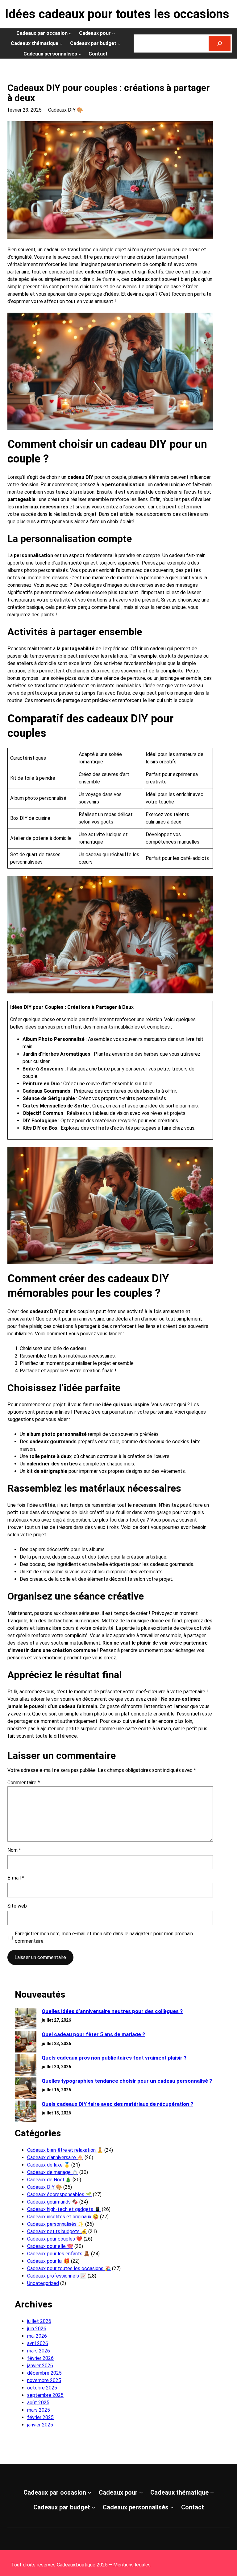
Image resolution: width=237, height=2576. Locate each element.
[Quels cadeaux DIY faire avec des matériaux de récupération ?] (26, 2112)
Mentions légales (132, 2565)
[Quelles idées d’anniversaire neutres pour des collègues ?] (26, 2019)
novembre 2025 (44, 2380)
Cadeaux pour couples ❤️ (55, 2239)
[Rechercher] (220, 43)
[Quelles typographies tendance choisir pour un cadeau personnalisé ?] (26, 2089)
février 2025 (40, 2417)
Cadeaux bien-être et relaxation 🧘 (65, 2150)
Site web (17, 1906)
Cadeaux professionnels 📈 (57, 2276)
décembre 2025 (44, 2373)
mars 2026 (39, 2351)
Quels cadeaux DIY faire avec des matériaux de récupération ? (117, 2104)
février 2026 (40, 2358)
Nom (14, 1850)
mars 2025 (39, 2410)
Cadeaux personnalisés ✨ (56, 2224)
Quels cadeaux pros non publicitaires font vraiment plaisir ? (114, 2058)
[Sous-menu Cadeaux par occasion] (70, 33)
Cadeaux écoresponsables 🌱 (59, 2194)
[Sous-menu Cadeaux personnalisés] (80, 54)
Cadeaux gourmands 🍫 (53, 2202)
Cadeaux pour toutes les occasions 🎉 (69, 2268)
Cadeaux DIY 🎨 (66, 110)
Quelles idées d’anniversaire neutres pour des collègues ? (112, 2011)
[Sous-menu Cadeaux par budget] (119, 43)
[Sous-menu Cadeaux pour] (114, 33)
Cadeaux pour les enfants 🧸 (58, 2254)
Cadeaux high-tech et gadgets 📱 (64, 2209)
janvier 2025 (40, 2425)
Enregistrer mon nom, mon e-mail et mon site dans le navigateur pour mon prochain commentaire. (104, 1937)
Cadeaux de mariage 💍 (53, 2172)
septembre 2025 (45, 2395)
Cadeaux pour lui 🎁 (48, 2261)
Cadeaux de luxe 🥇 (49, 2165)
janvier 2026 (40, 2366)
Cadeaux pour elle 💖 (50, 2246)
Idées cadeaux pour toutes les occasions (117, 14)
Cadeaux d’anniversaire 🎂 (55, 2157)
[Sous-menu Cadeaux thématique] (61, 43)
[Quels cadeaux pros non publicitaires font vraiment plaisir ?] (26, 2066)
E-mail (16, 1878)
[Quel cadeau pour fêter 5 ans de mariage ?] (26, 2042)
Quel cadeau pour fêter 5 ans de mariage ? (93, 2034)
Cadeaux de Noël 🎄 (49, 2180)
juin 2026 (37, 2329)
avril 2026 (38, 2343)
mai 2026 (37, 2336)
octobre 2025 (42, 2388)
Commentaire (24, 1783)
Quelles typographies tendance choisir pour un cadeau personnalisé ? (127, 2081)
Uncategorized (43, 2283)
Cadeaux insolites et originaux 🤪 (63, 2217)
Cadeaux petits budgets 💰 (57, 2231)
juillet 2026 (39, 2321)
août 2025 (38, 2403)
